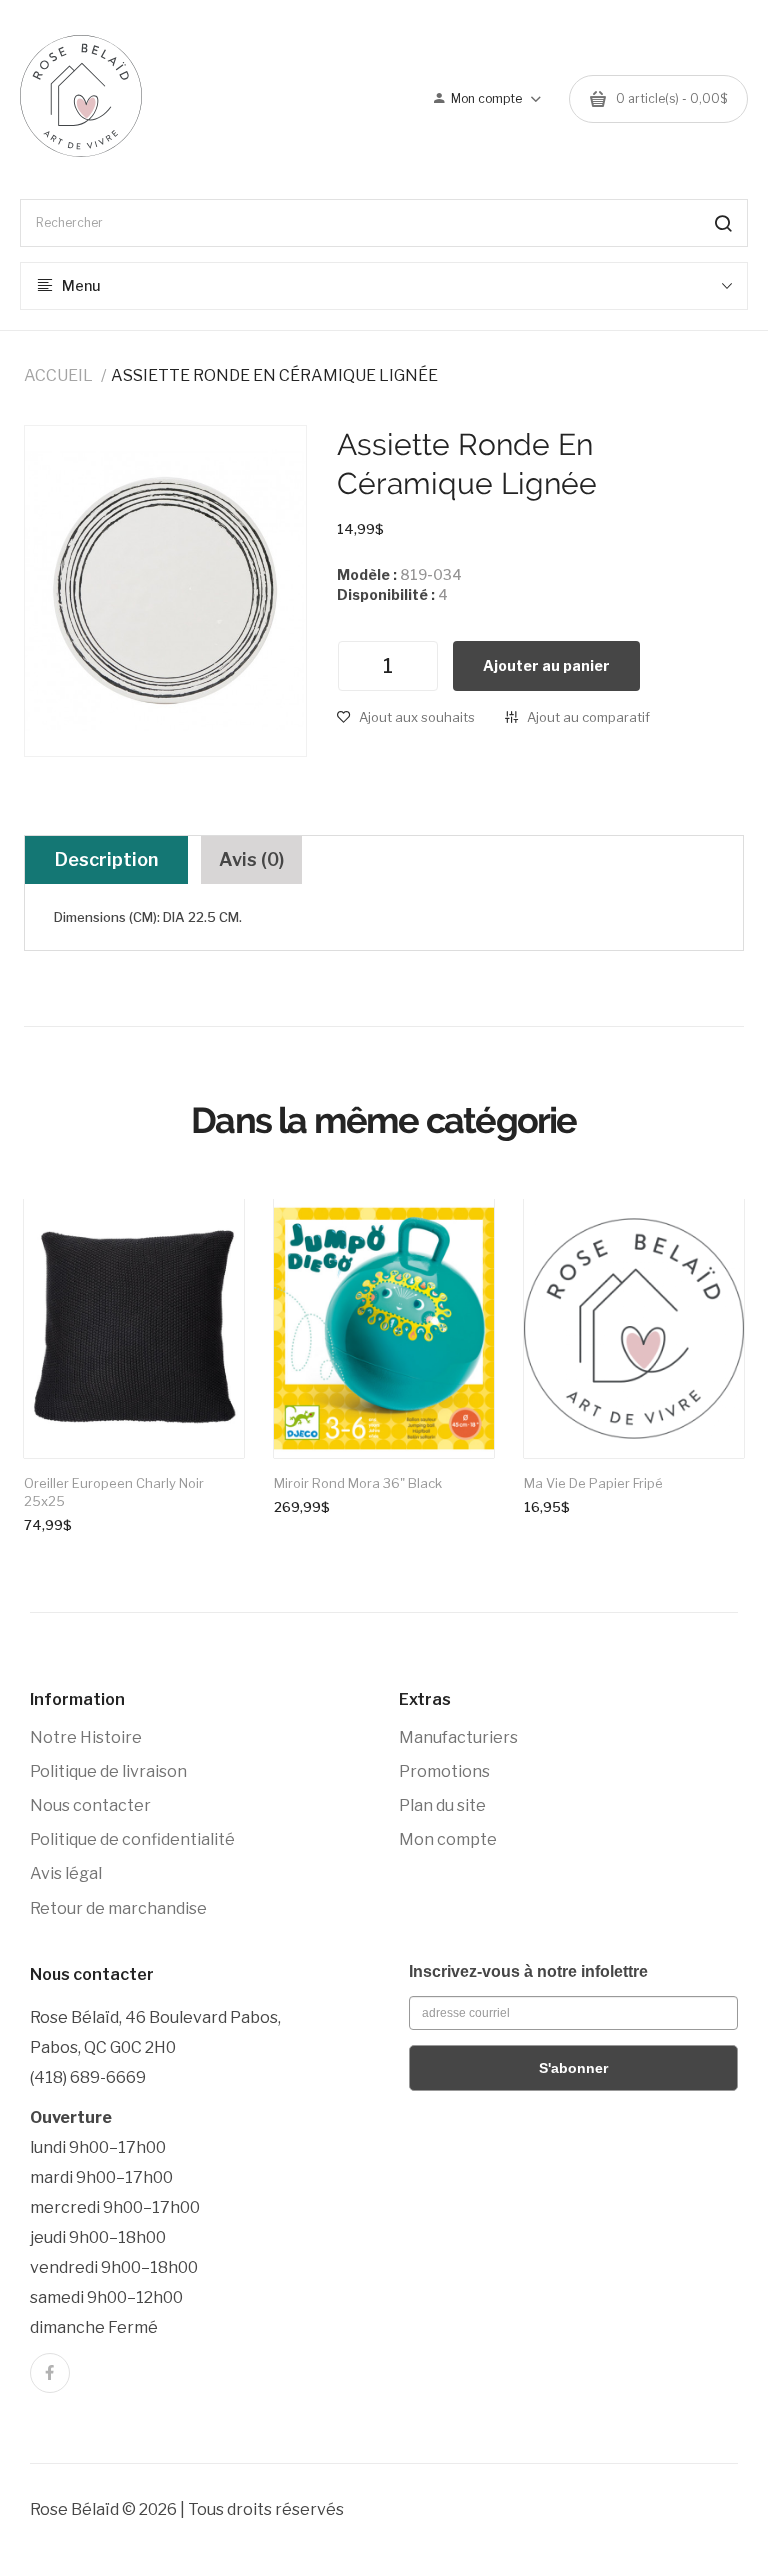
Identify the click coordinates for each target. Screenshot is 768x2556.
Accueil (58, 375)
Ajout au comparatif (588, 717)
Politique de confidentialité (132, 1839)
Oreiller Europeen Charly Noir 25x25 (114, 1492)
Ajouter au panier (546, 665)
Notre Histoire (86, 1737)
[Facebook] (50, 2373)
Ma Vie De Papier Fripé (593, 1483)
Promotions (444, 1771)
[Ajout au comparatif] (209, 1235)
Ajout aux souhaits (417, 717)
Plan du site (442, 1805)
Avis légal (66, 1873)
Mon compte (448, 1839)
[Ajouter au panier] (209, 1234)
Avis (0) (251, 859)
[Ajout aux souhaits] (209, 1234)
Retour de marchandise (118, 1908)
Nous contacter (90, 1805)
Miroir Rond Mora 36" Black (358, 1483)
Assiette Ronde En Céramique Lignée (274, 375)
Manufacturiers (458, 1737)
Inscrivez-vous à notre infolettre (528, 1971)
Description (106, 859)
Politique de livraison (108, 1771)
